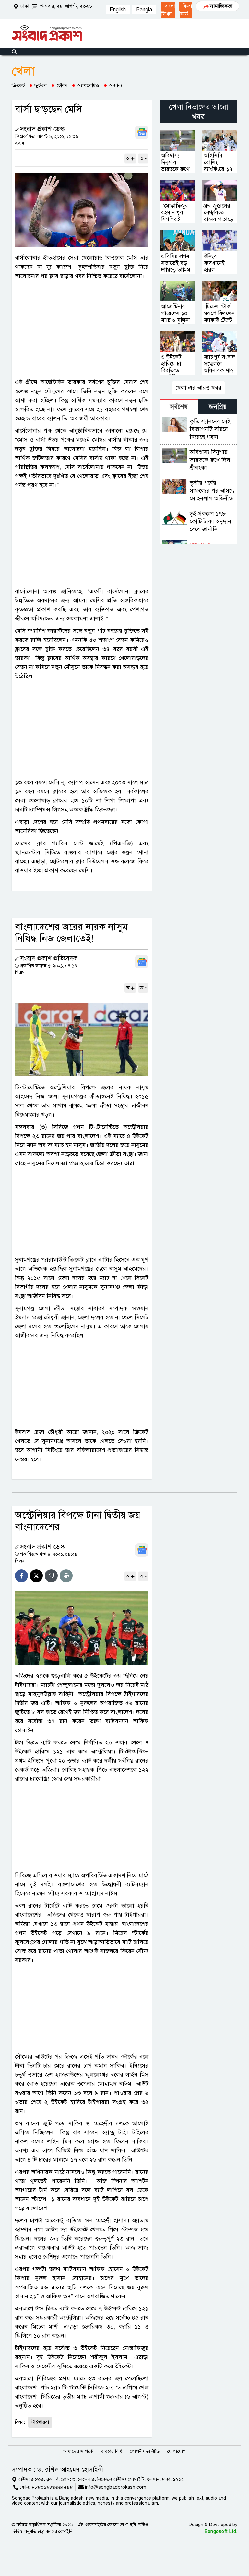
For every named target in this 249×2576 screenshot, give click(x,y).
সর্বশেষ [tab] (179, 407)
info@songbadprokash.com (116, 2487)
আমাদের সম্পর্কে (78, 2451)
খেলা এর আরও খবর (198, 388)
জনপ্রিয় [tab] (218, 407)
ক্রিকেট (18, 85)
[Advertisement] (82, 329)
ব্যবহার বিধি (112, 2451)
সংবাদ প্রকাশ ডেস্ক (42, 129)
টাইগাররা (40, 2422)
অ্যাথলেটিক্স (88, 85)
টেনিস (62, 85)
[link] (168, 10)
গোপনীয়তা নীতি (145, 2451)
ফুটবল (41, 85)
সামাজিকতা (221, 6)
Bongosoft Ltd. (221, 2531)
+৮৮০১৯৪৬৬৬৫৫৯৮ (52, 2487)
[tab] (179, 407)
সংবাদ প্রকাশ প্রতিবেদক (49, 958)
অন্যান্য (116, 85)
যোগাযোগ (177, 2451)
